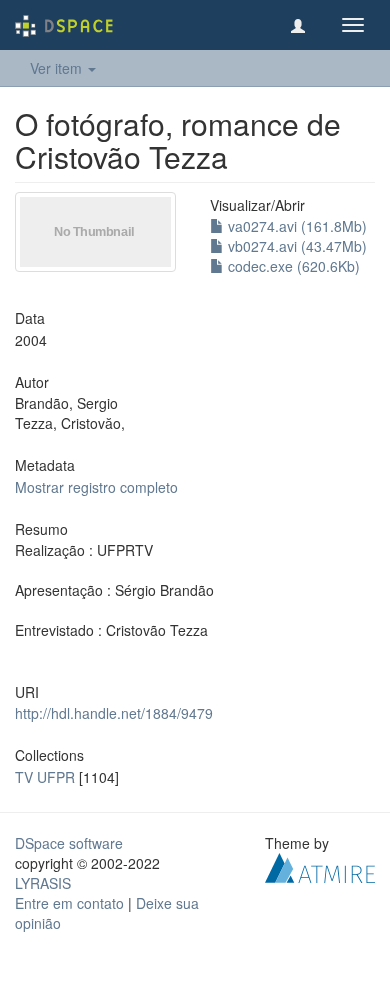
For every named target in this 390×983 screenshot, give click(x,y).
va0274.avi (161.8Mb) (295, 226)
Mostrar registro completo (96, 487)
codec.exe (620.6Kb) (292, 266)
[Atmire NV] (320, 865)
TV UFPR (45, 777)
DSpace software (69, 843)
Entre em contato (69, 903)
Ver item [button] (58, 68)
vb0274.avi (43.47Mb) (295, 246)
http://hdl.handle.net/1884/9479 (114, 713)
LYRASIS (43, 883)
